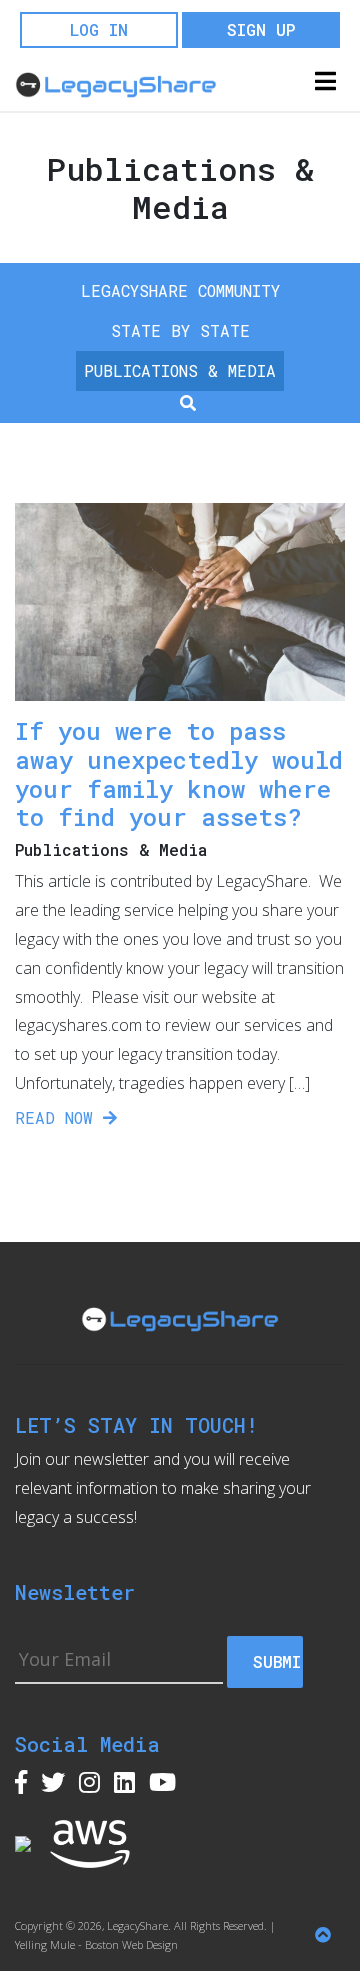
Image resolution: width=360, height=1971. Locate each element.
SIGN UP (261, 29)
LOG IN (99, 29)
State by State (180, 330)
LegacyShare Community (180, 290)
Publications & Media (180, 370)
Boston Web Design (131, 1944)
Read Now (59, 1117)
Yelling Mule (45, 1944)
